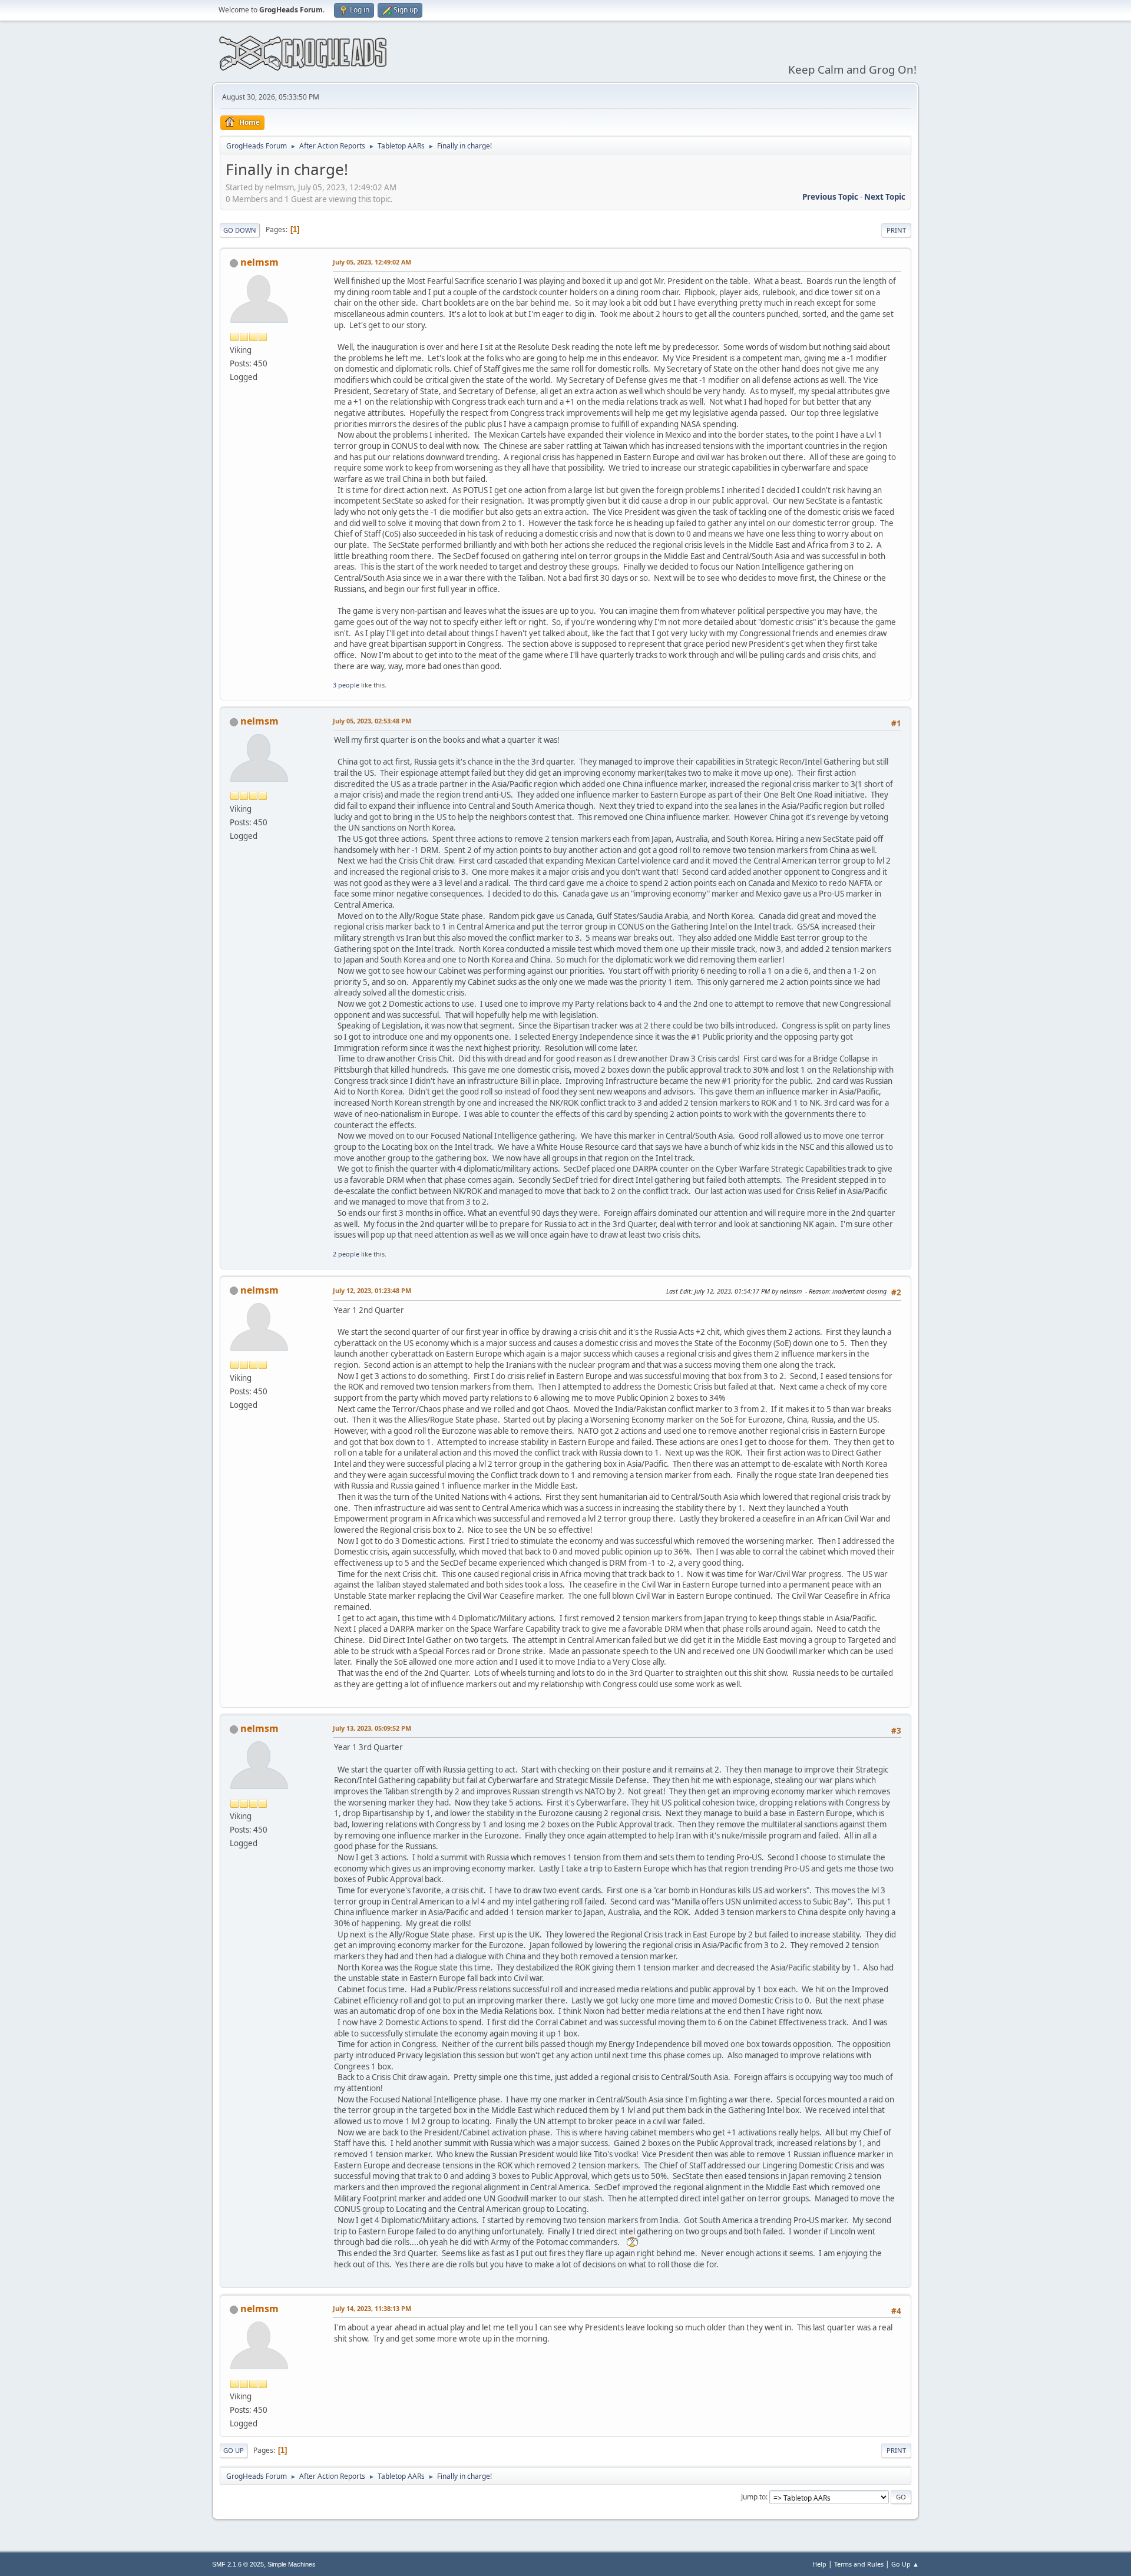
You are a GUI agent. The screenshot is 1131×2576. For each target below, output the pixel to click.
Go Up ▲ (905, 2564)
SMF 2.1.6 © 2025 (238, 2564)
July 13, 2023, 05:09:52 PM (372, 1728)
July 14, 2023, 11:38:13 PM (372, 2308)
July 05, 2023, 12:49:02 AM (372, 262)
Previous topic (830, 197)
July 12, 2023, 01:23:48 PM (372, 1290)
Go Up (234, 2450)
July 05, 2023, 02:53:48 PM (372, 721)
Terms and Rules (859, 2564)
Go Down (240, 230)
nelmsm (259, 262)
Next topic (885, 197)
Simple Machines (292, 2564)
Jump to (753, 2497)
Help (819, 2564)
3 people (346, 685)
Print (896, 230)
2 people (346, 1254)
